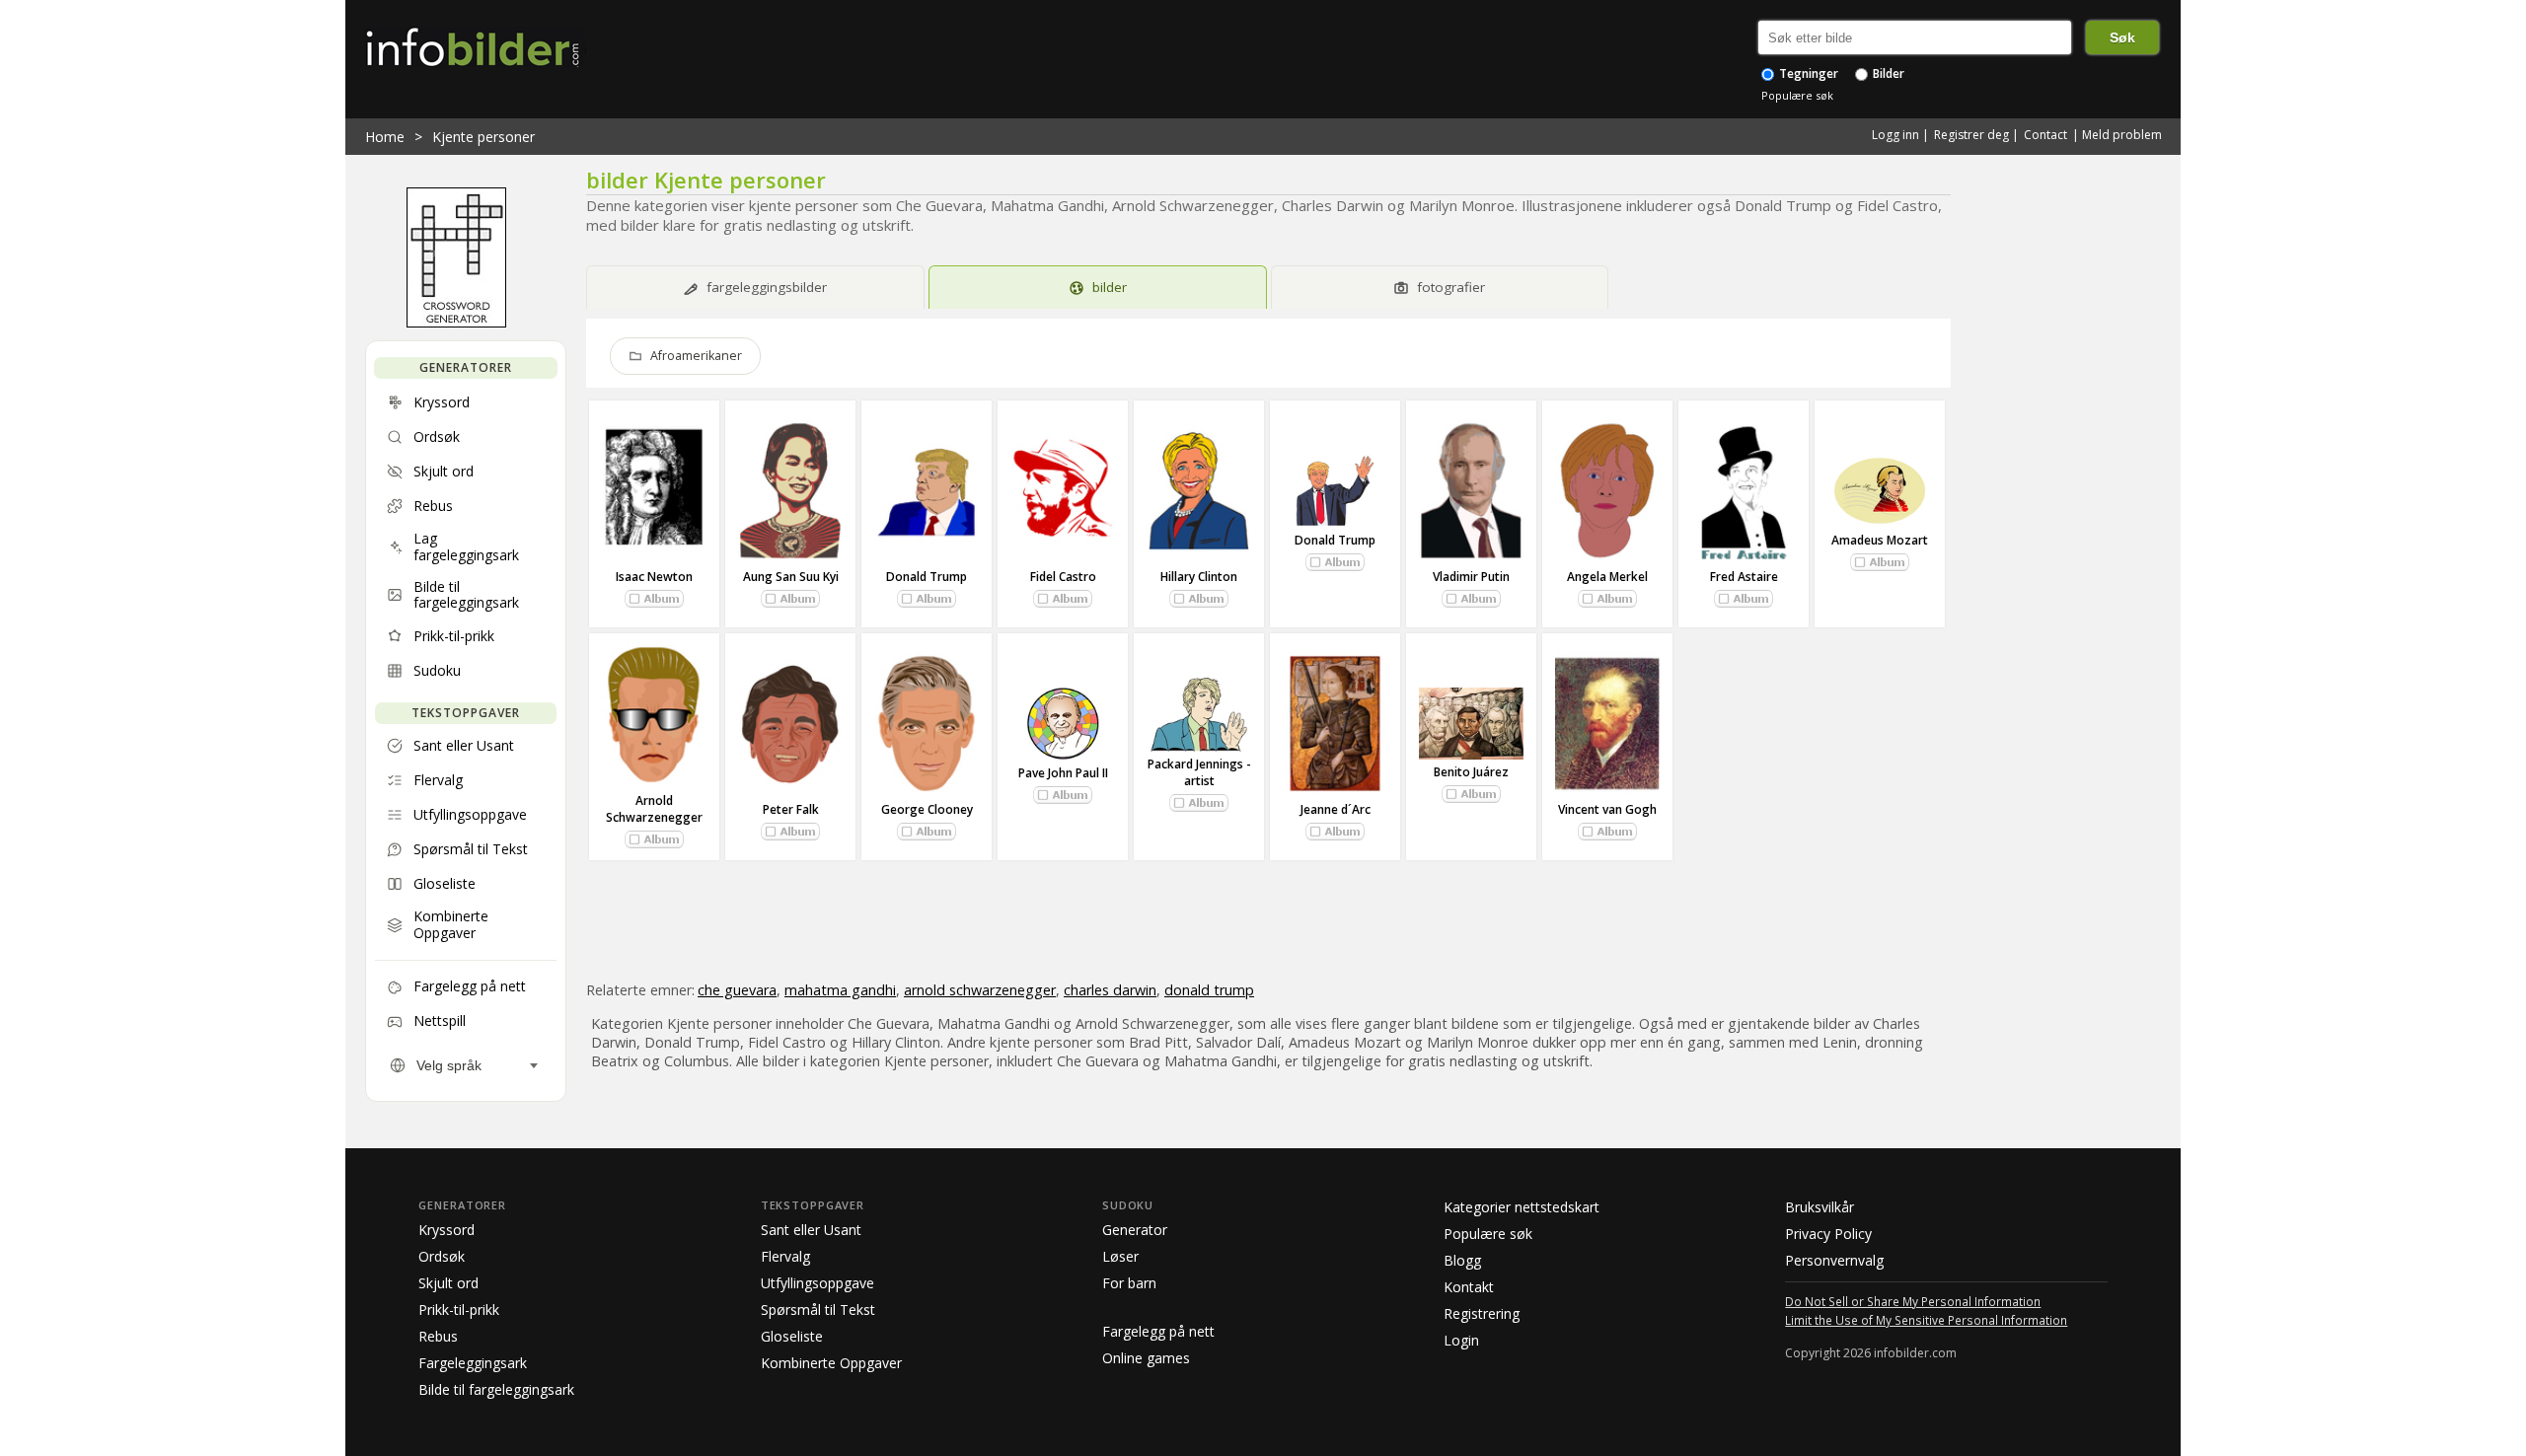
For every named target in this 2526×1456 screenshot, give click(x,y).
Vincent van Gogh (1607, 809)
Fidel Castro (1063, 577)
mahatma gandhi (840, 990)
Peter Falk (791, 809)
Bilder (1887, 73)
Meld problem (2122, 135)
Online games (1146, 1358)
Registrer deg (1971, 135)
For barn (1129, 1283)
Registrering (1482, 1313)
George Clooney (927, 809)
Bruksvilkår (1820, 1207)
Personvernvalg (1834, 1260)
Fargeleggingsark (473, 1363)
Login (1461, 1340)
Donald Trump (927, 577)
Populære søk (1797, 95)
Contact (2045, 135)
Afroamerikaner (696, 356)
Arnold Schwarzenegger (654, 809)
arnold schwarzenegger (980, 990)
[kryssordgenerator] (456, 323)
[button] (654, 599)
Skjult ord (448, 1283)
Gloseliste (792, 1336)
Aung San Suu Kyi (791, 577)
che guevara (737, 990)
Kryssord (446, 1230)
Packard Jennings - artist (1199, 772)
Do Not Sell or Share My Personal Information (1913, 1301)
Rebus (438, 1336)
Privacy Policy (1828, 1234)
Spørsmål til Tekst (818, 1310)
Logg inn (1895, 135)
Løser (1120, 1256)
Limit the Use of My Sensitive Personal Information (1926, 1320)
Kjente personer (483, 137)
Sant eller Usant (811, 1230)
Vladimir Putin (1471, 577)
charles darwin (1110, 990)
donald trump (1209, 990)
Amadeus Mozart (1880, 540)
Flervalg (785, 1256)
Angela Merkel (1607, 577)
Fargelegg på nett (1158, 1331)
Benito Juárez (1471, 772)
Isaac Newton (654, 577)
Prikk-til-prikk (459, 1310)
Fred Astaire (1744, 577)
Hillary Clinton (1199, 577)
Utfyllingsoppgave (817, 1283)
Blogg (1462, 1260)
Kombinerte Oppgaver (831, 1363)
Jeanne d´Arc (1336, 809)
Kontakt (1469, 1287)
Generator (1135, 1230)
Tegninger (1807, 73)
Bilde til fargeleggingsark (496, 1389)
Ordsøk (442, 1256)
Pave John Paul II (1063, 773)
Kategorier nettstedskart (1522, 1207)
